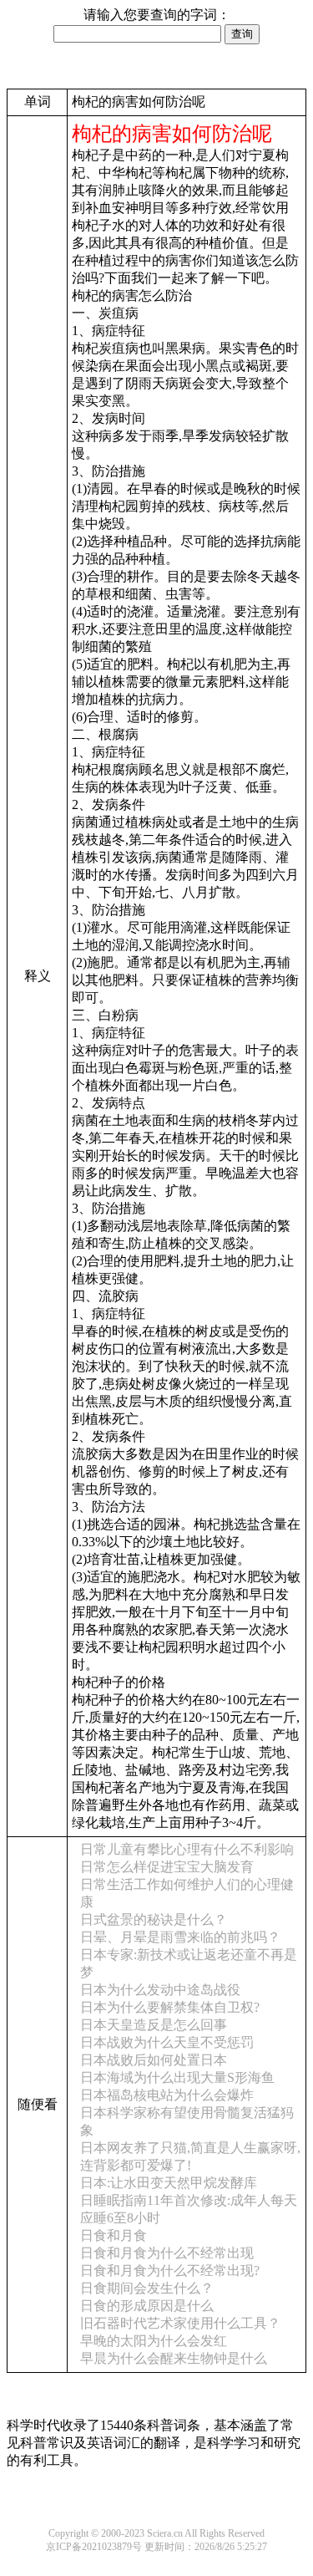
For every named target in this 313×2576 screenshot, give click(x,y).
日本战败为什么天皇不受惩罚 (167, 2042)
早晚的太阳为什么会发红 (154, 2341)
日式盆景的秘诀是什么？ (154, 1919)
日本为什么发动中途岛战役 (160, 1990)
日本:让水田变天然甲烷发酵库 (169, 2183)
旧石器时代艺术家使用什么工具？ (180, 2323)
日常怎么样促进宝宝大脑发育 (167, 1867)
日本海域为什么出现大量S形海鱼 (177, 2077)
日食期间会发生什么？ (147, 2288)
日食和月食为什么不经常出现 (167, 2253)
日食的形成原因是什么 (147, 2306)
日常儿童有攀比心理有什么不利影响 (187, 1849)
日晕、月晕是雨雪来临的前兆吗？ (180, 1937)
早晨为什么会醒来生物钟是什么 (174, 2358)
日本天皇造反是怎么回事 (154, 2025)
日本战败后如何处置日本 (154, 2060)
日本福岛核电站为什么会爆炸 (167, 2095)
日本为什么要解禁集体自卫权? (170, 2007)
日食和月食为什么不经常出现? (170, 2271)
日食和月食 (114, 2235)
